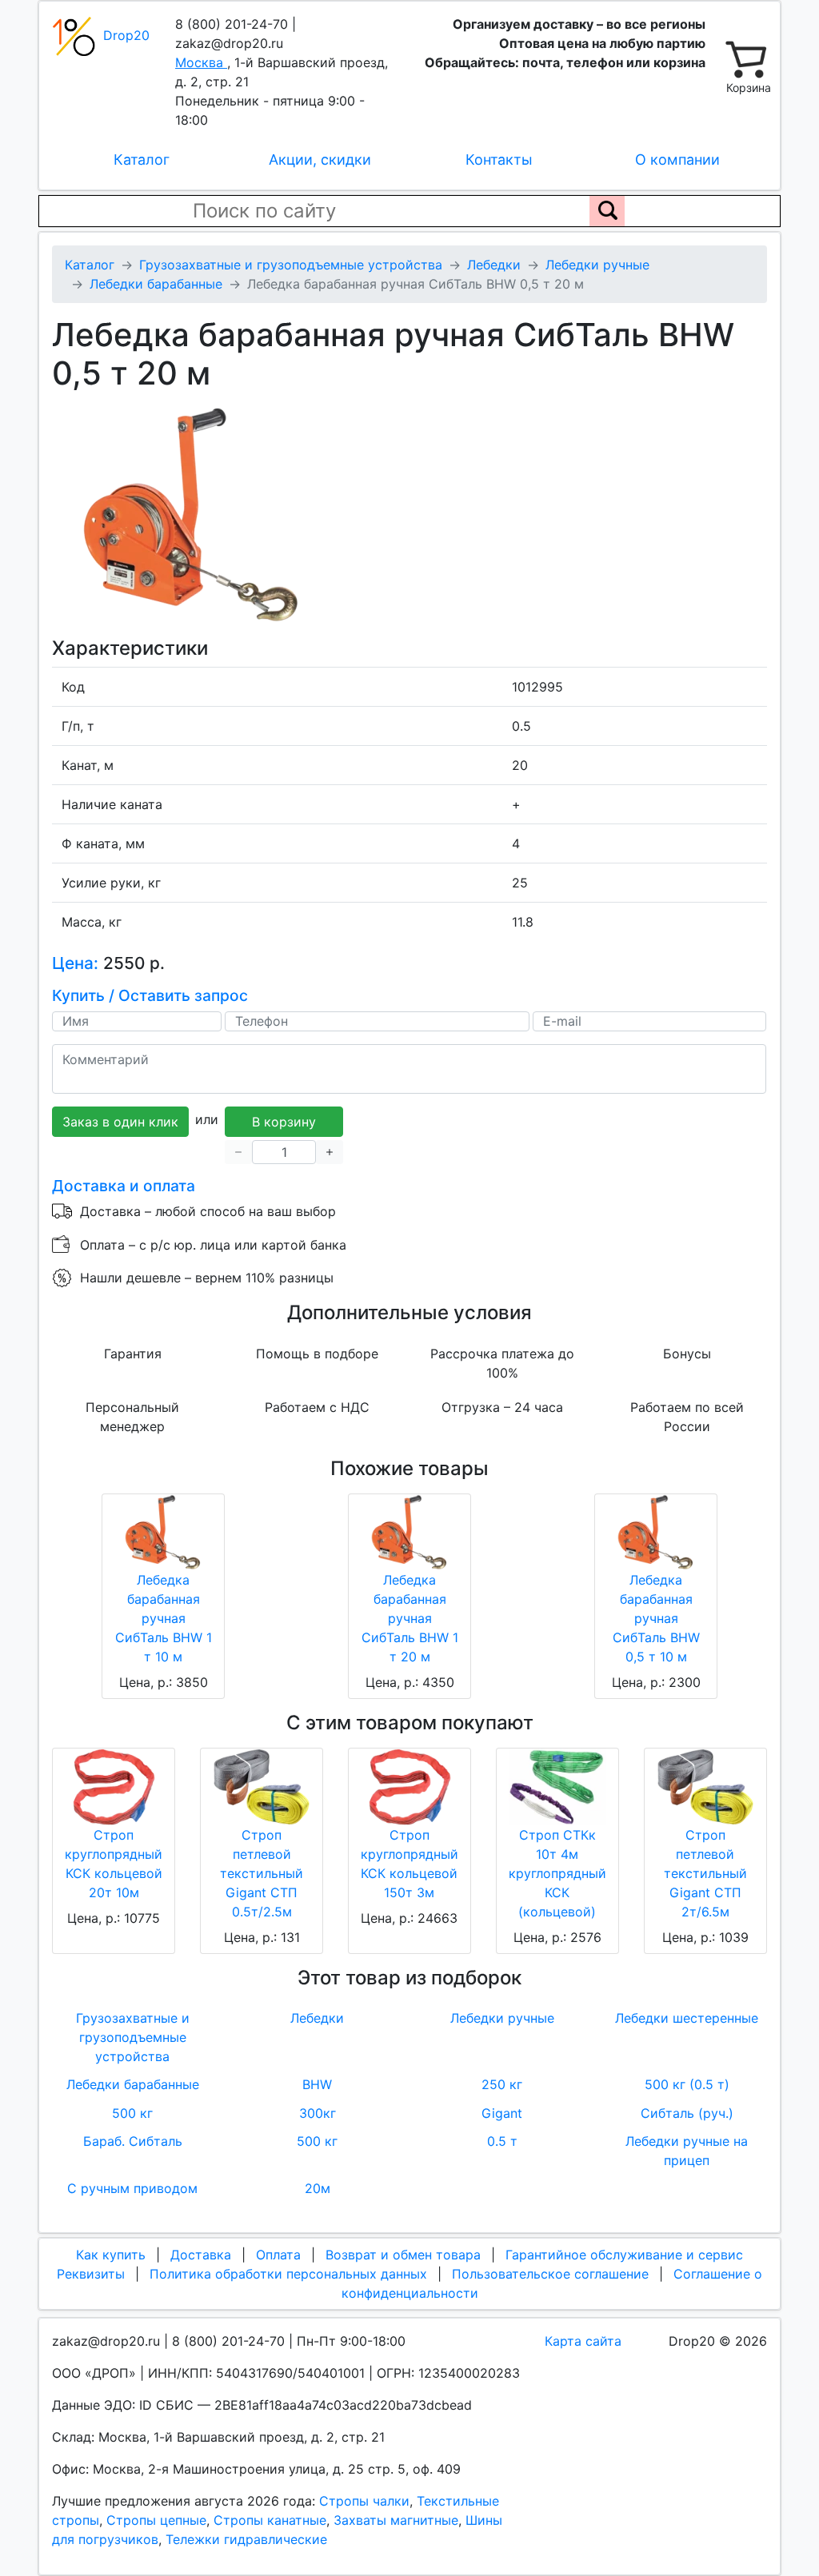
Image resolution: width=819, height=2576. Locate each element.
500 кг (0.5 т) (687, 2084)
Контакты (499, 160)
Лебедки (317, 2018)
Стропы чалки (364, 2501)
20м (318, 2188)
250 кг (502, 2084)
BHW (317, 2084)
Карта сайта (583, 2341)
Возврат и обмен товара (403, 2255)
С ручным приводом (132, 2188)
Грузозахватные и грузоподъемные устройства (133, 2037)
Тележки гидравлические (246, 2539)
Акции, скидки (320, 160)
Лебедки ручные (502, 2018)
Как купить (111, 2255)
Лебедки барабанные (133, 2084)
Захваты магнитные (396, 2520)
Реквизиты (91, 2274)
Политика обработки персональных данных (288, 2274)
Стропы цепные (156, 2520)
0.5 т (502, 2141)
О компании (677, 160)
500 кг (132, 2113)
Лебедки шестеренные (687, 2018)
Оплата (278, 2255)
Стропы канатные (270, 2520)
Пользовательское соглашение (550, 2274)
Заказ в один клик (120, 1122)
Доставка (201, 2255)
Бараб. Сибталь (133, 2141)
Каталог (142, 160)
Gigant (502, 2113)
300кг (318, 2113)
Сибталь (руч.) (687, 2113)
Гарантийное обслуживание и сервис (624, 2255)
